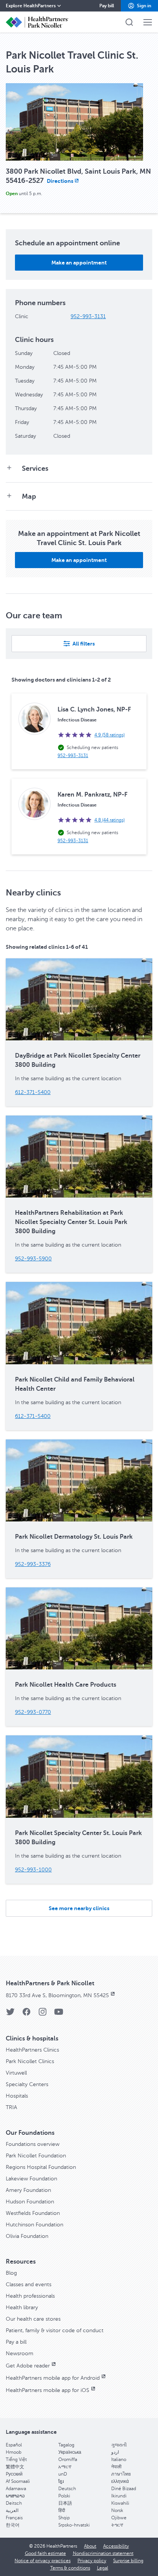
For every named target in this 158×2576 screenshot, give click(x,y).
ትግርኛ (117, 2525)
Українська (70, 2452)
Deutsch (67, 2489)
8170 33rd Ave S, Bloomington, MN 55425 (57, 1995)
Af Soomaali (18, 2481)
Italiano (119, 2459)
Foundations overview (33, 2144)
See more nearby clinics (79, 1908)
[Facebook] (26, 2014)
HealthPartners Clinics (32, 2050)
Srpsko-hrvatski (74, 2525)
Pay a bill (16, 2342)
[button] (139, 6)
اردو (115, 2452)
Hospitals (17, 2096)
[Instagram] (43, 2014)
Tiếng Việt (16, 2459)
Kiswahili (120, 2503)
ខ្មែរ (61, 2481)
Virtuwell (16, 2073)
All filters (84, 644)
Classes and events (29, 2284)
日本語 (65, 2503)
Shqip (64, 2518)
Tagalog (66, 2445)
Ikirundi (119, 2496)
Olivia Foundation (27, 2236)
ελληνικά (120, 2481)
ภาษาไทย (121, 2474)
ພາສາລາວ (15, 2496)
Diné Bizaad (124, 2489)
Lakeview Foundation (31, 2179)
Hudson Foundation (30, 2202)
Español (14, 2445)
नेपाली (116, 2467)
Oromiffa (68, 2459)
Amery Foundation (28, 2190)
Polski (64, 2496)
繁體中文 (15, 2467)
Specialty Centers (27, 2084)
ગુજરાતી (119, 2445)
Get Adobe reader (28, 2366)
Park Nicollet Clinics (30, 2061)
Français (14, 2518)
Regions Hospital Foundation (41, 2167)
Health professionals (30, 2296)
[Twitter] (10, 2014)
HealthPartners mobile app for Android (53, 2378)
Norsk (117, 2510)
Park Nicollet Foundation (36, 2156)
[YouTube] (59, 2014)
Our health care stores (33, 2319)
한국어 (13, 2525)
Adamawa (16, 2489)
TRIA (12, 2107)
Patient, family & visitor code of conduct (55, 2330)
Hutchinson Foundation (35, 2225)
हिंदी (62, 2510)
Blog (11, 2273)
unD (63, 2474)
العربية (12, 2510)
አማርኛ (65, 2467)
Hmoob (14, 2452)
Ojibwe (119, 2518)
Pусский (14, 2474)
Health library (22, 2307)
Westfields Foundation (33, 2213)
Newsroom (20, 2353)
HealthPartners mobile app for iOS (48, 2390)
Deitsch (14, 2503)
